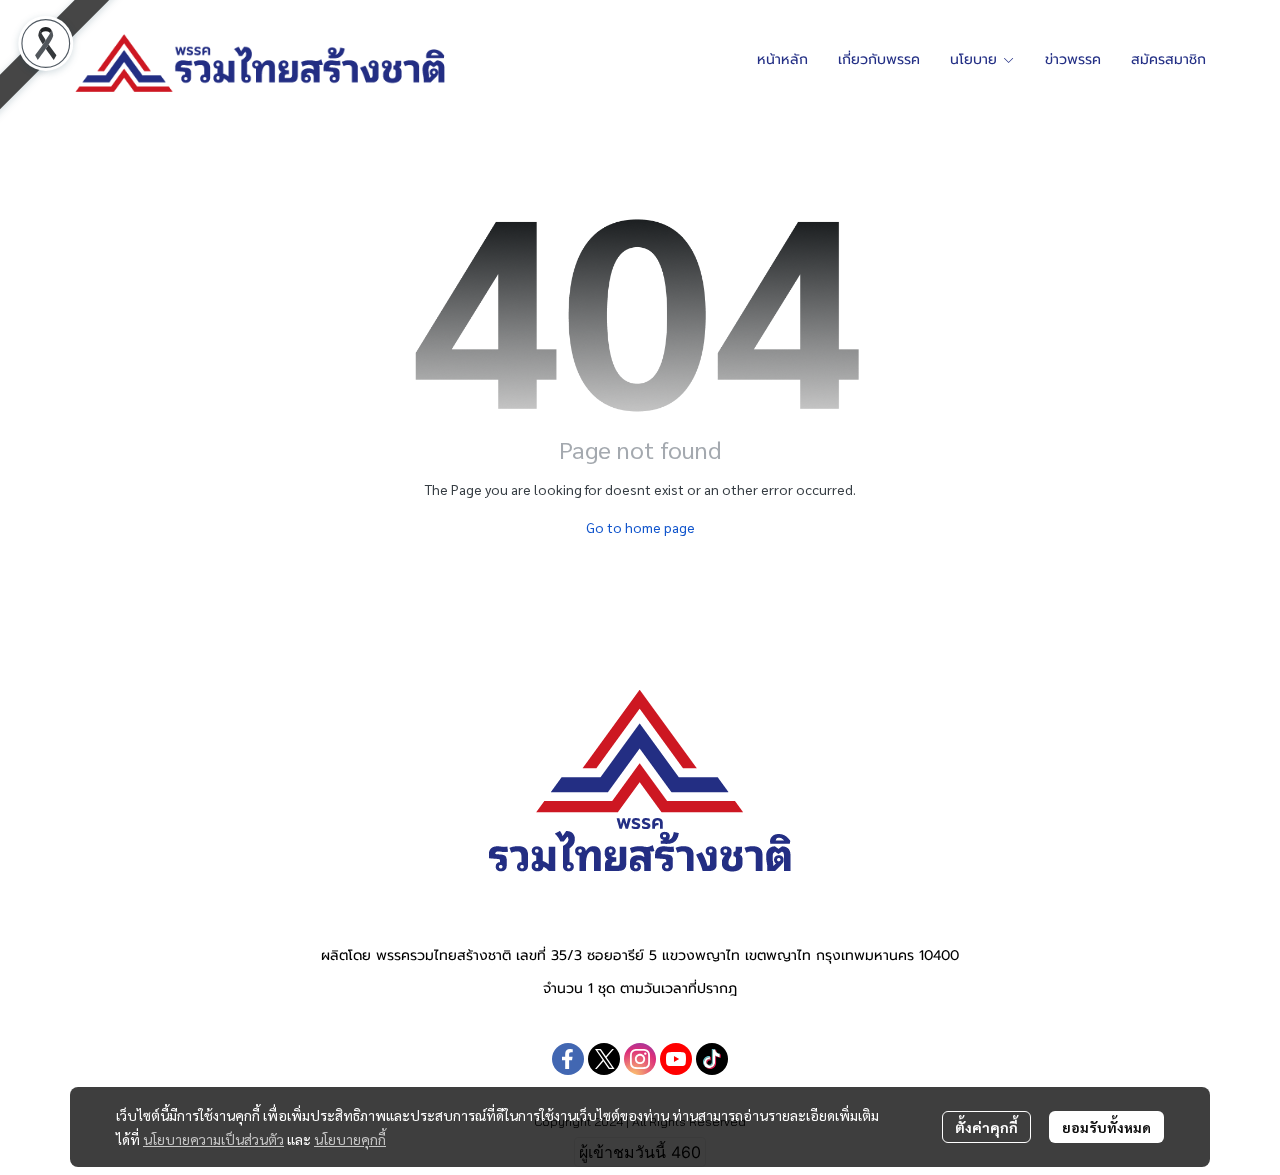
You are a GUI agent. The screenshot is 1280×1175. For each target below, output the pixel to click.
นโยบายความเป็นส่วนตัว (213, 1139)
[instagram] (640, 1059)
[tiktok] (712, 1059)
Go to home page (640, 527)
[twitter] (604, 1059)
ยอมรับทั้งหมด (1106, 1127)
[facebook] (568, 1059)
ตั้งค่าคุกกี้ (986, 1127)
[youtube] (676, 1059)
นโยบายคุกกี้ (350, 1139)
